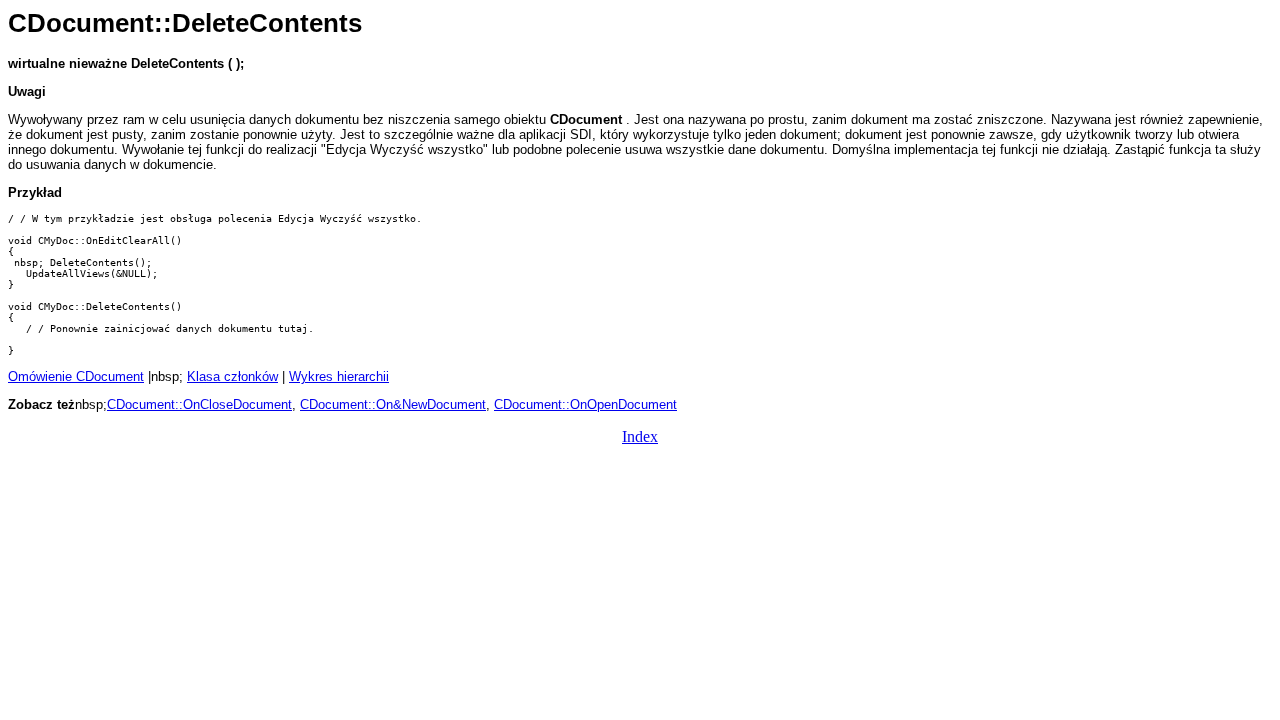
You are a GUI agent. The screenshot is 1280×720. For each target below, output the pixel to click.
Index (640, 436)
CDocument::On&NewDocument (393, 404)
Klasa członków (232, 376)
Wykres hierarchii (339, 376)
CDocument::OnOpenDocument (585, 404)
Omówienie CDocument (76, 376)
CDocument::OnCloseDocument (199, 404)
